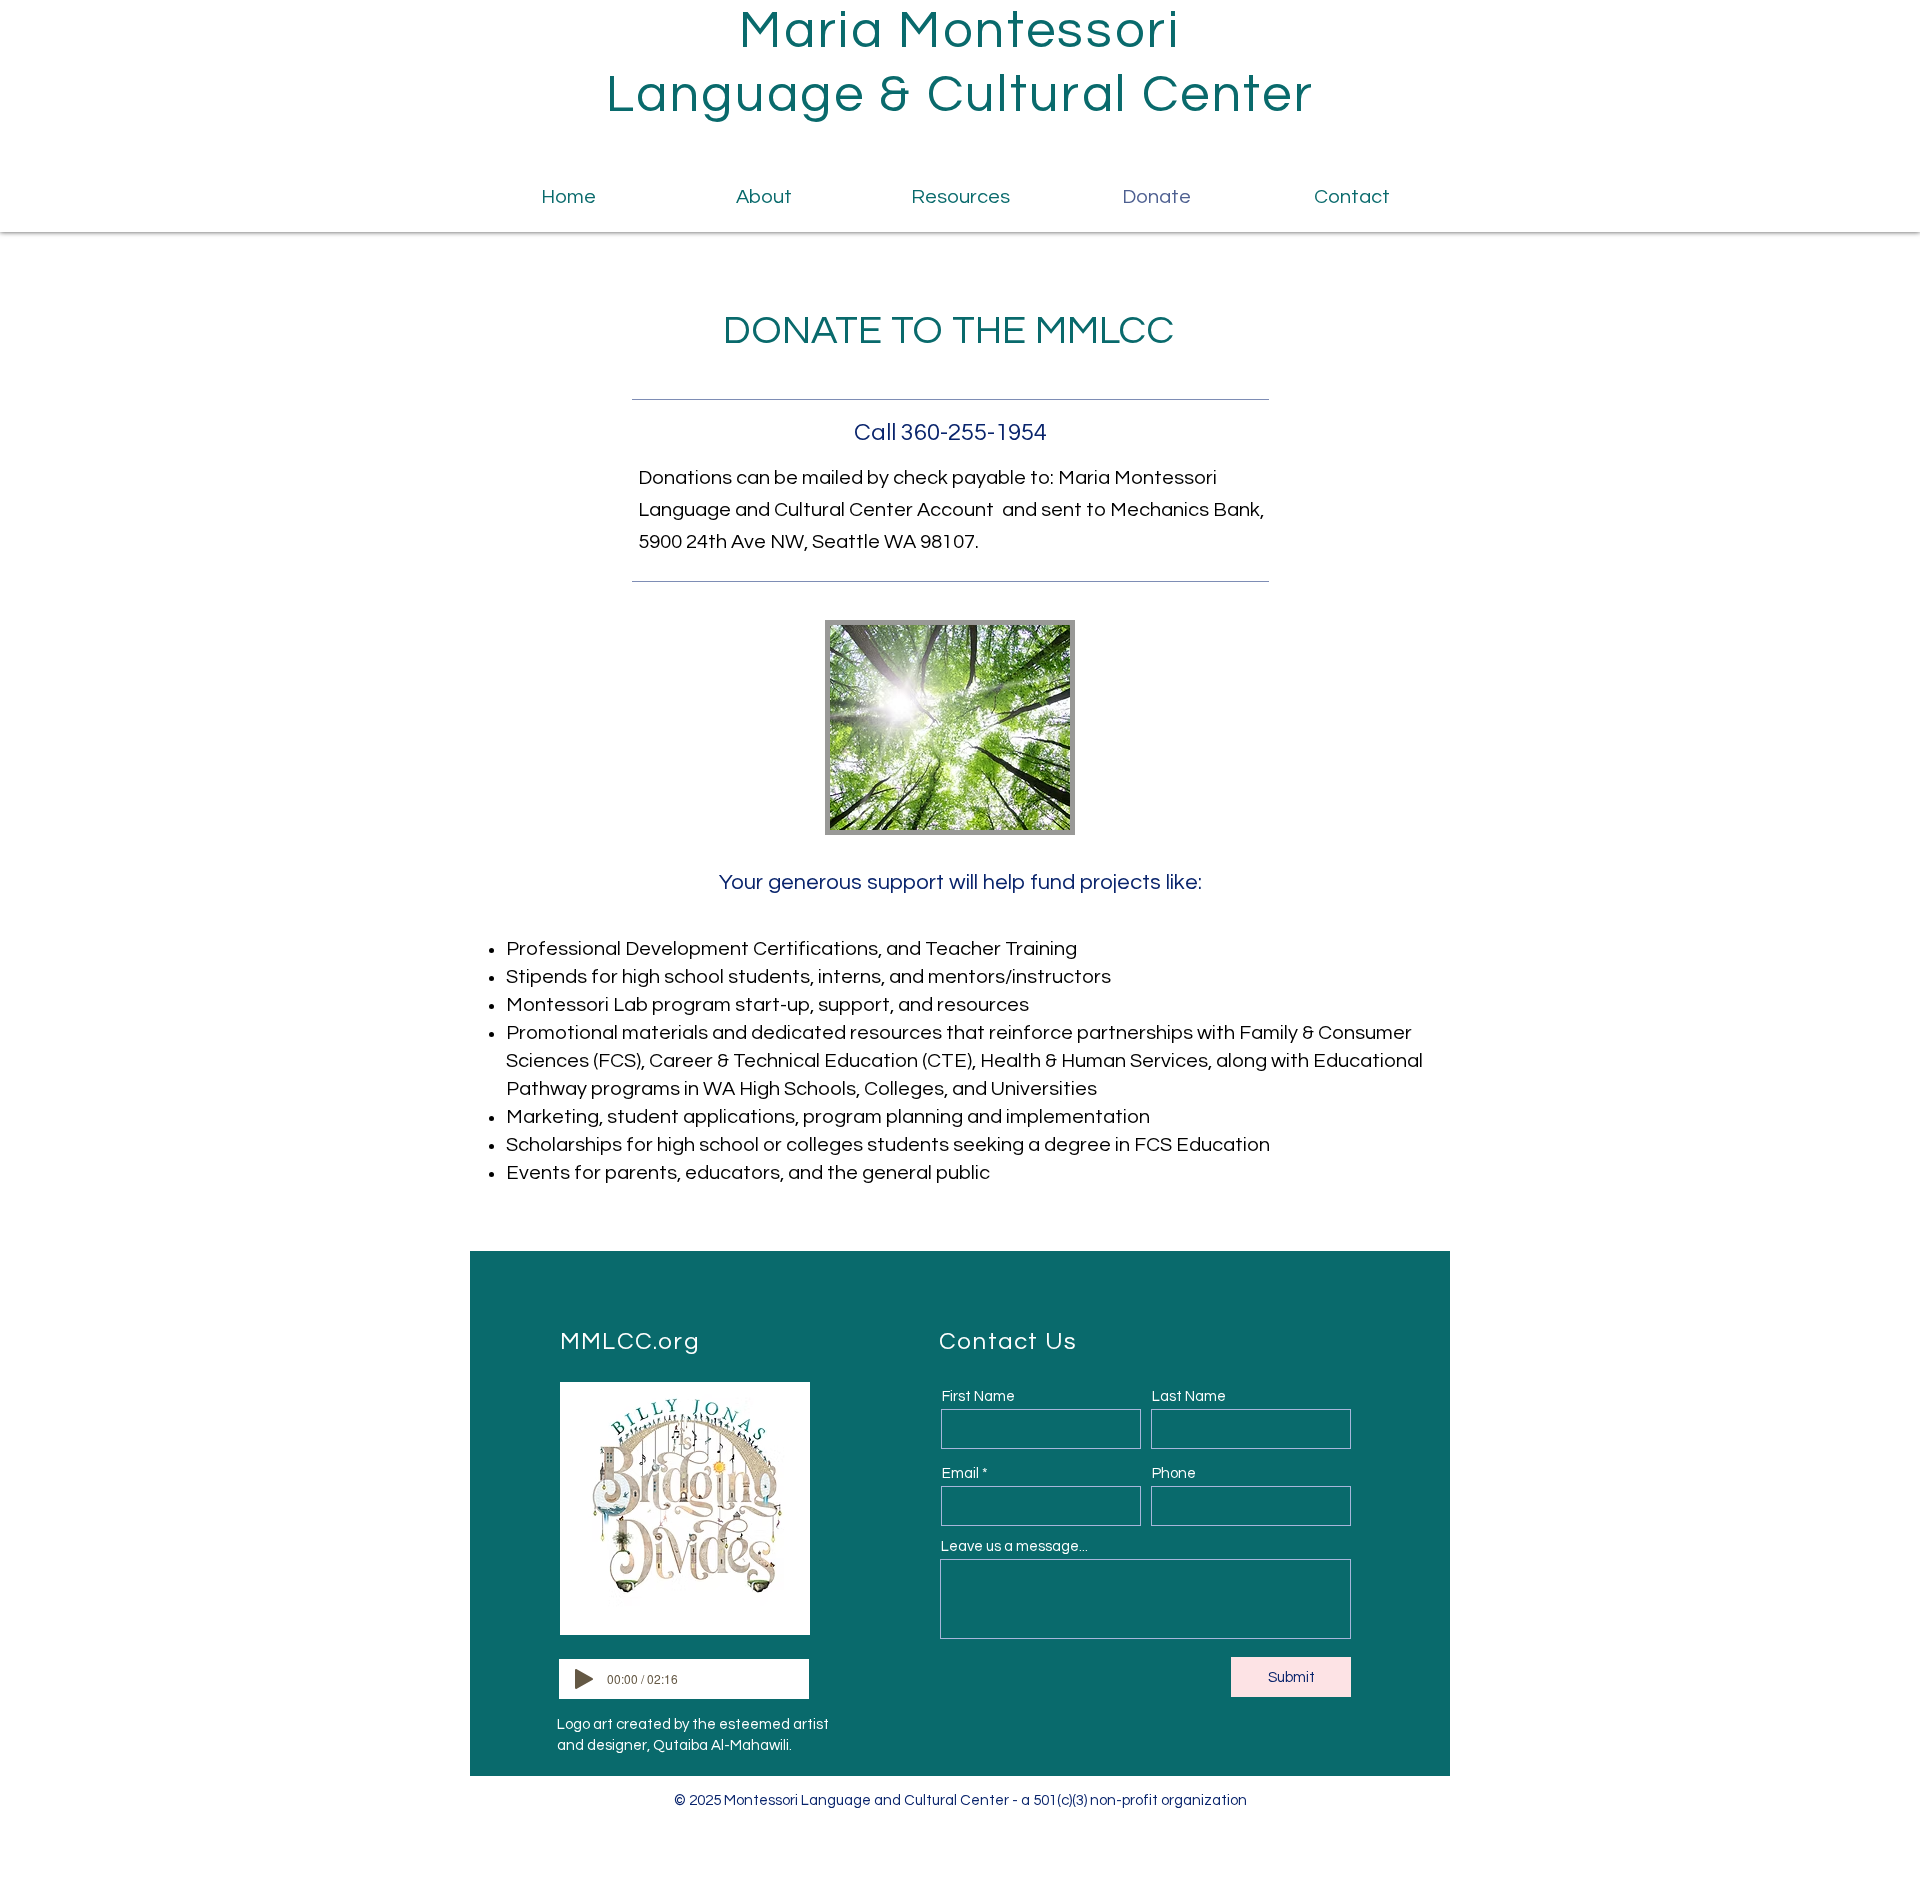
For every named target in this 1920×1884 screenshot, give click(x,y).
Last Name (1189, 1396)
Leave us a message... (1014, 1546)
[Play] (584, 1679)
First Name (978, 1396)
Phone (1174, 1473)
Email (960, 1473)
